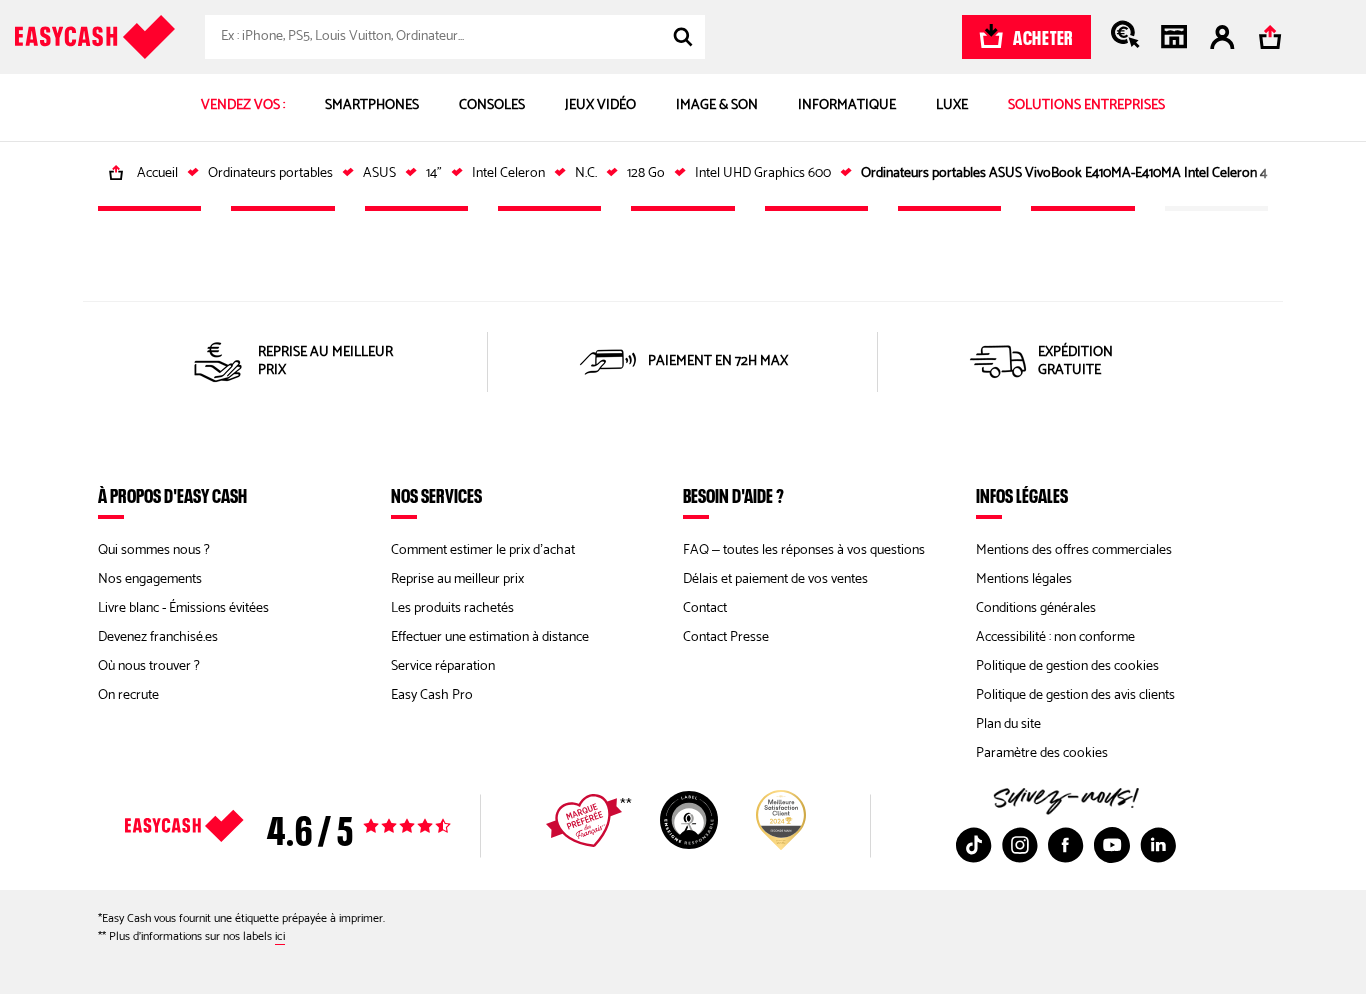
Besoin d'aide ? (733, 495)
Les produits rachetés (452, 608)
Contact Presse (726, 637)
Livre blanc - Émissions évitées (183, 608)
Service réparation (443, 666)
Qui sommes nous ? (154, 550)
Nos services (436, 495)
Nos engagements (150, 579)
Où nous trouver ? (149, 666)
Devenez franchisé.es (158, 637)
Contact (705, 608)
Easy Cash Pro (432, 695)
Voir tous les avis (323, 826)
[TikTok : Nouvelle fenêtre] (974, 845)
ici (280, 936)
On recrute (128, 695)
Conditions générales (1036, 608)
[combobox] (455, 37)
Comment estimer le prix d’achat (483, 550)
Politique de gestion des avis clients (1075, 695)
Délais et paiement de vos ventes (775, 579)
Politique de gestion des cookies (1067, 666)
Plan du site (1008, 724)
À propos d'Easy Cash (172, 495)
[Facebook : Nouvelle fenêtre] (1066, 845)
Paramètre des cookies (1042, 753)
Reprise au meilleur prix (457, 579)
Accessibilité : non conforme (1055, 637)
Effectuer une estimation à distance (490, 637)
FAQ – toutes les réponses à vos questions (804, 550)
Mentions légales (1024, 579)
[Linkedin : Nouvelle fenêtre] (1158, 845)
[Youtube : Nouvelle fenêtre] (1112, 845)
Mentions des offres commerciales (1074, 550)
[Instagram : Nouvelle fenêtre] (1020, 845)
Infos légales (1022, 495)
